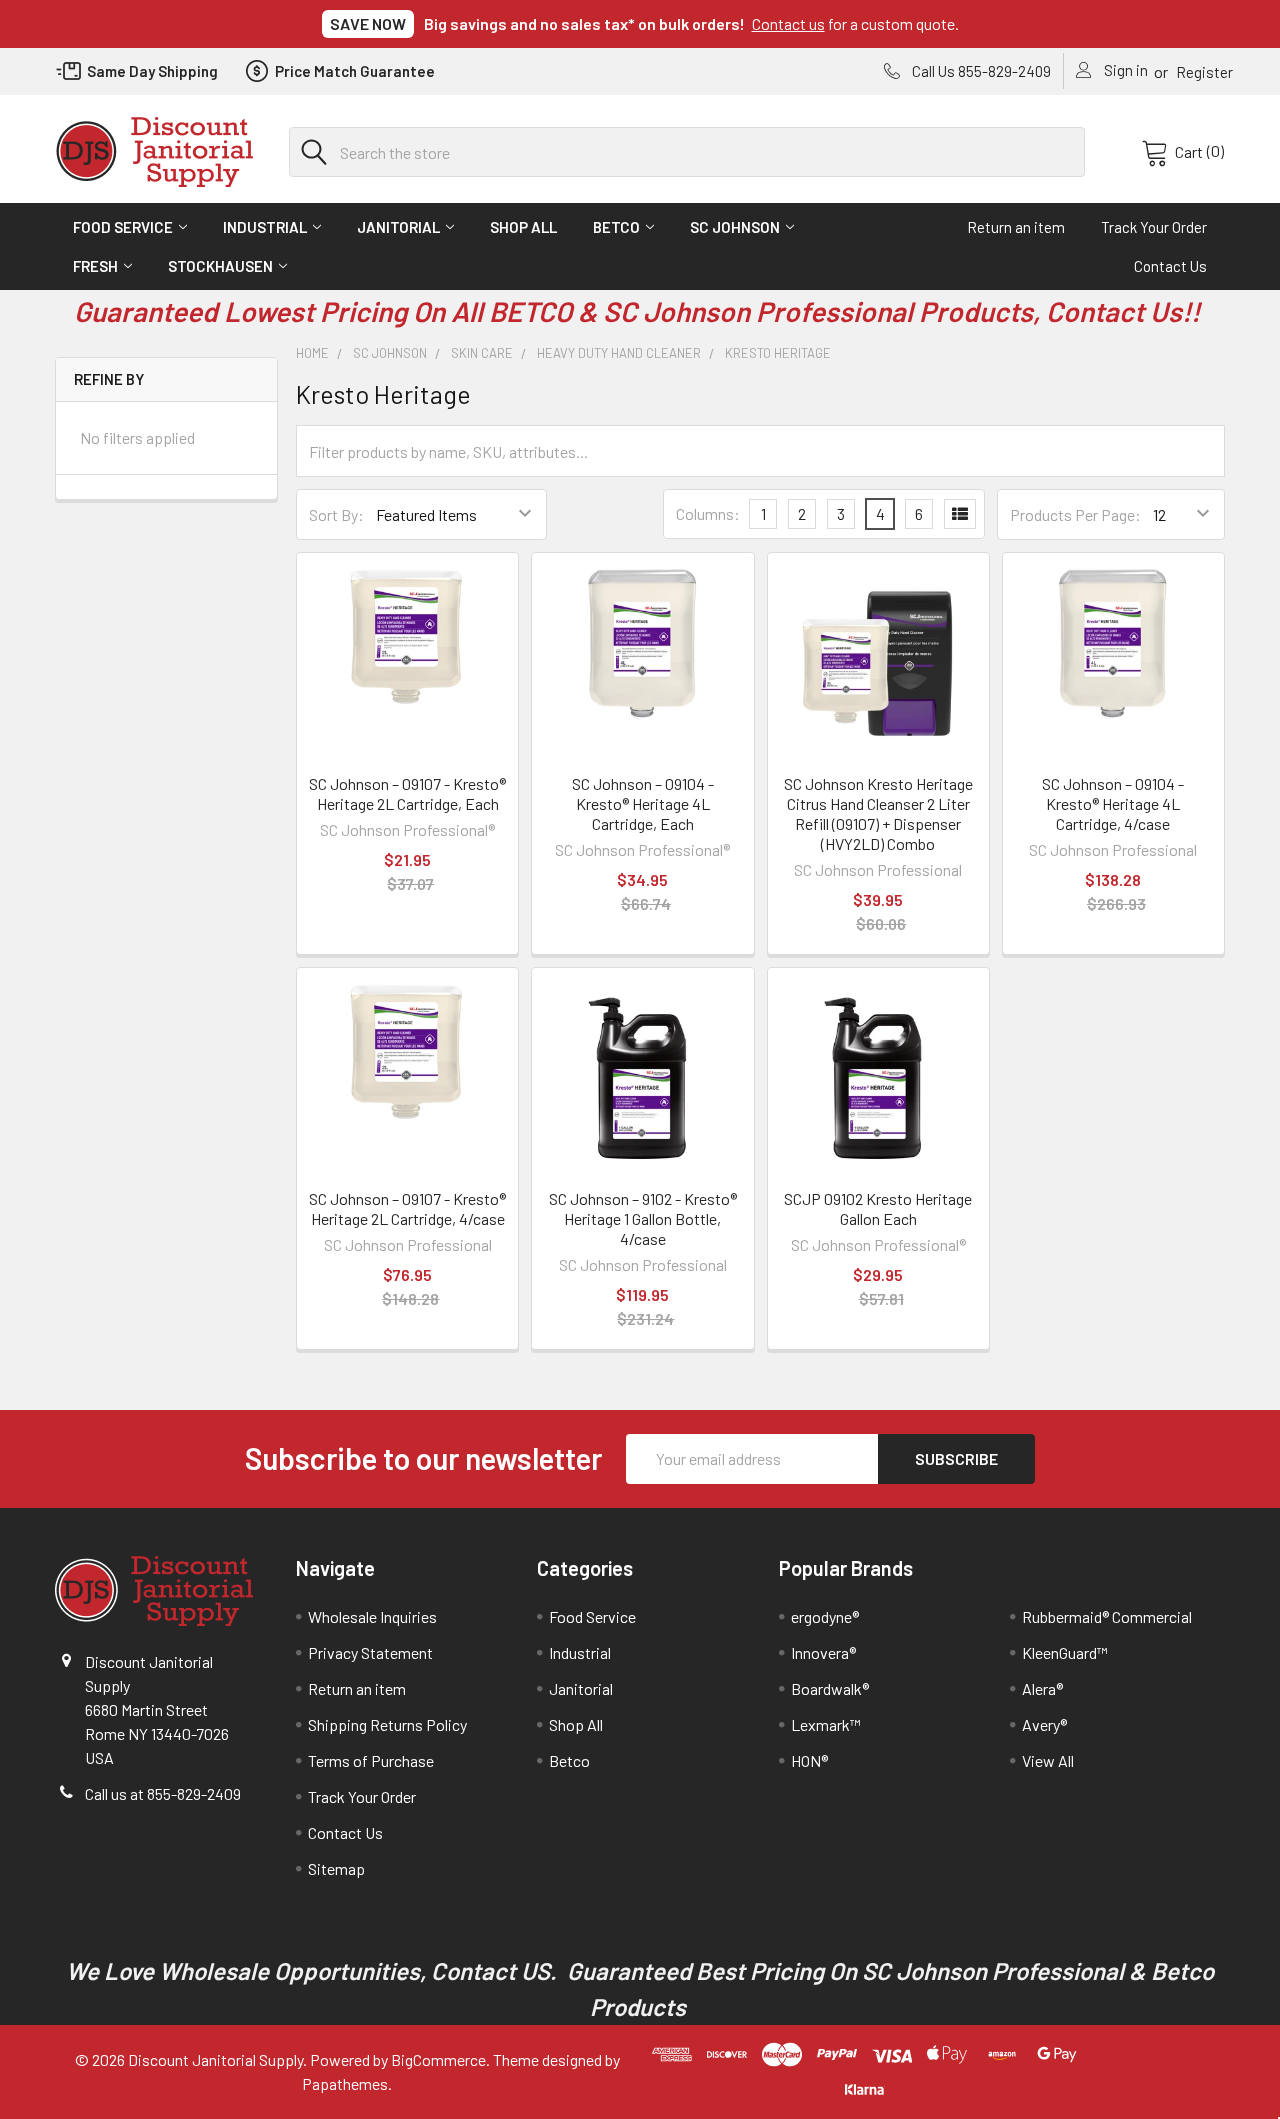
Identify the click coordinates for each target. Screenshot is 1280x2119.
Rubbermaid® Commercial (1107, 1616)
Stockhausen (220, 266)
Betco (616, 227)
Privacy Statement (370, 1652)
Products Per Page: (1075, 514)
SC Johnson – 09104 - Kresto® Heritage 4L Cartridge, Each (643, 803)
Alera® (1042, 1688)
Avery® (1044, 1724)
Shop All (523, 227)
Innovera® (823, 1652)
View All (1048, 1760)
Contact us (788, 23)
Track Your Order (1154, 227)
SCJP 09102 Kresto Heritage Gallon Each (878, 1208)
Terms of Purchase (371, 1760)
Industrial (265, 227)
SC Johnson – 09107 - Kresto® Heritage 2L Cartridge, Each (407, 793)
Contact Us (1170, 266)
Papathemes (345, 2083)
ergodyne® (825, 1616)
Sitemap (336, 1868)
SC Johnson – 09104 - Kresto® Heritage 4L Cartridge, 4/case (1113, 803)
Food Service (123, 227)
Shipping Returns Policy (387, 1724)
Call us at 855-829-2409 (163, 1793)
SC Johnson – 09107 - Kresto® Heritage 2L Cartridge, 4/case (407, 1208)
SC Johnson (735, 227)
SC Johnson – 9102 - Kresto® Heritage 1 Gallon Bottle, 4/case (643, 1218)
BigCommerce (438, 2059)
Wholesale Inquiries (372, 1616)
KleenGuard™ (1065, 1652)
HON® (809, 1760)
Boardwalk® (830, 1688)
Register (1204, 72)
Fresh (95, 266)
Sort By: (336, 514)
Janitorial (398, 227)
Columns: (708, 513)
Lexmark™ (826, 1724)
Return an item (1016, 227)
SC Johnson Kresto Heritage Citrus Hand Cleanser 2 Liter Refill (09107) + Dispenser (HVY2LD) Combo (878, 813)
